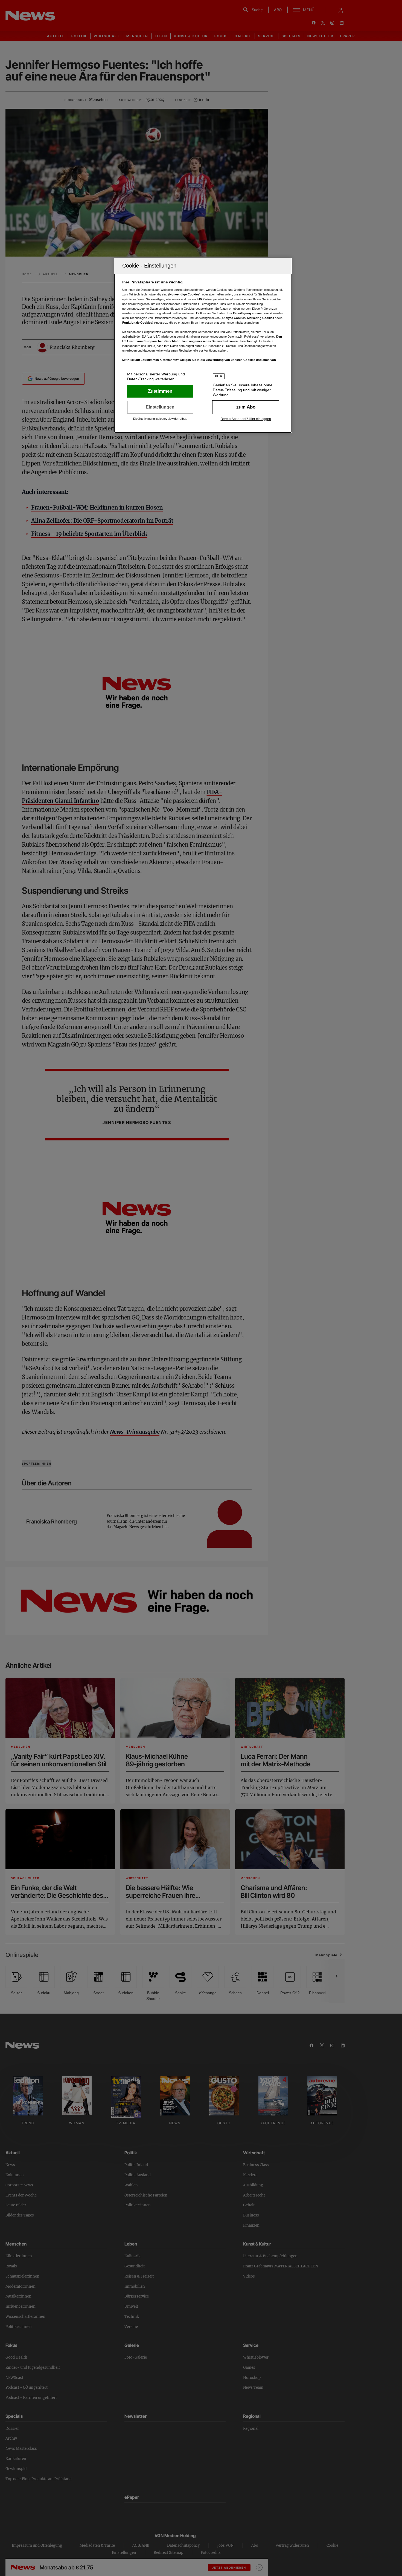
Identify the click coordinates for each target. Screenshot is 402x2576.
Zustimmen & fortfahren (160, 391)
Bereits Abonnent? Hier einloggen (246, 419)
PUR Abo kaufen (246, 407)
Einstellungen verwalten (160, 407)
